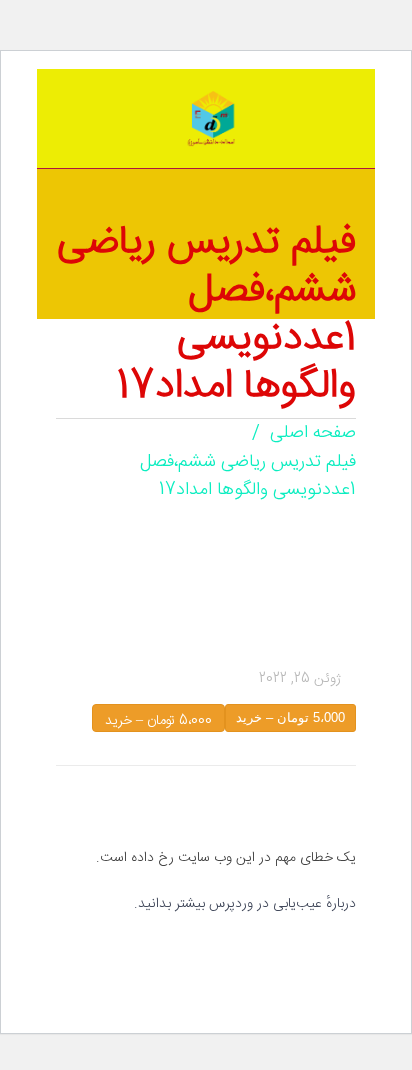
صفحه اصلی (313, 433)
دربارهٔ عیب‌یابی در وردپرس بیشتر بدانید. (245, 904)
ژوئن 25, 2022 (300, 679)
